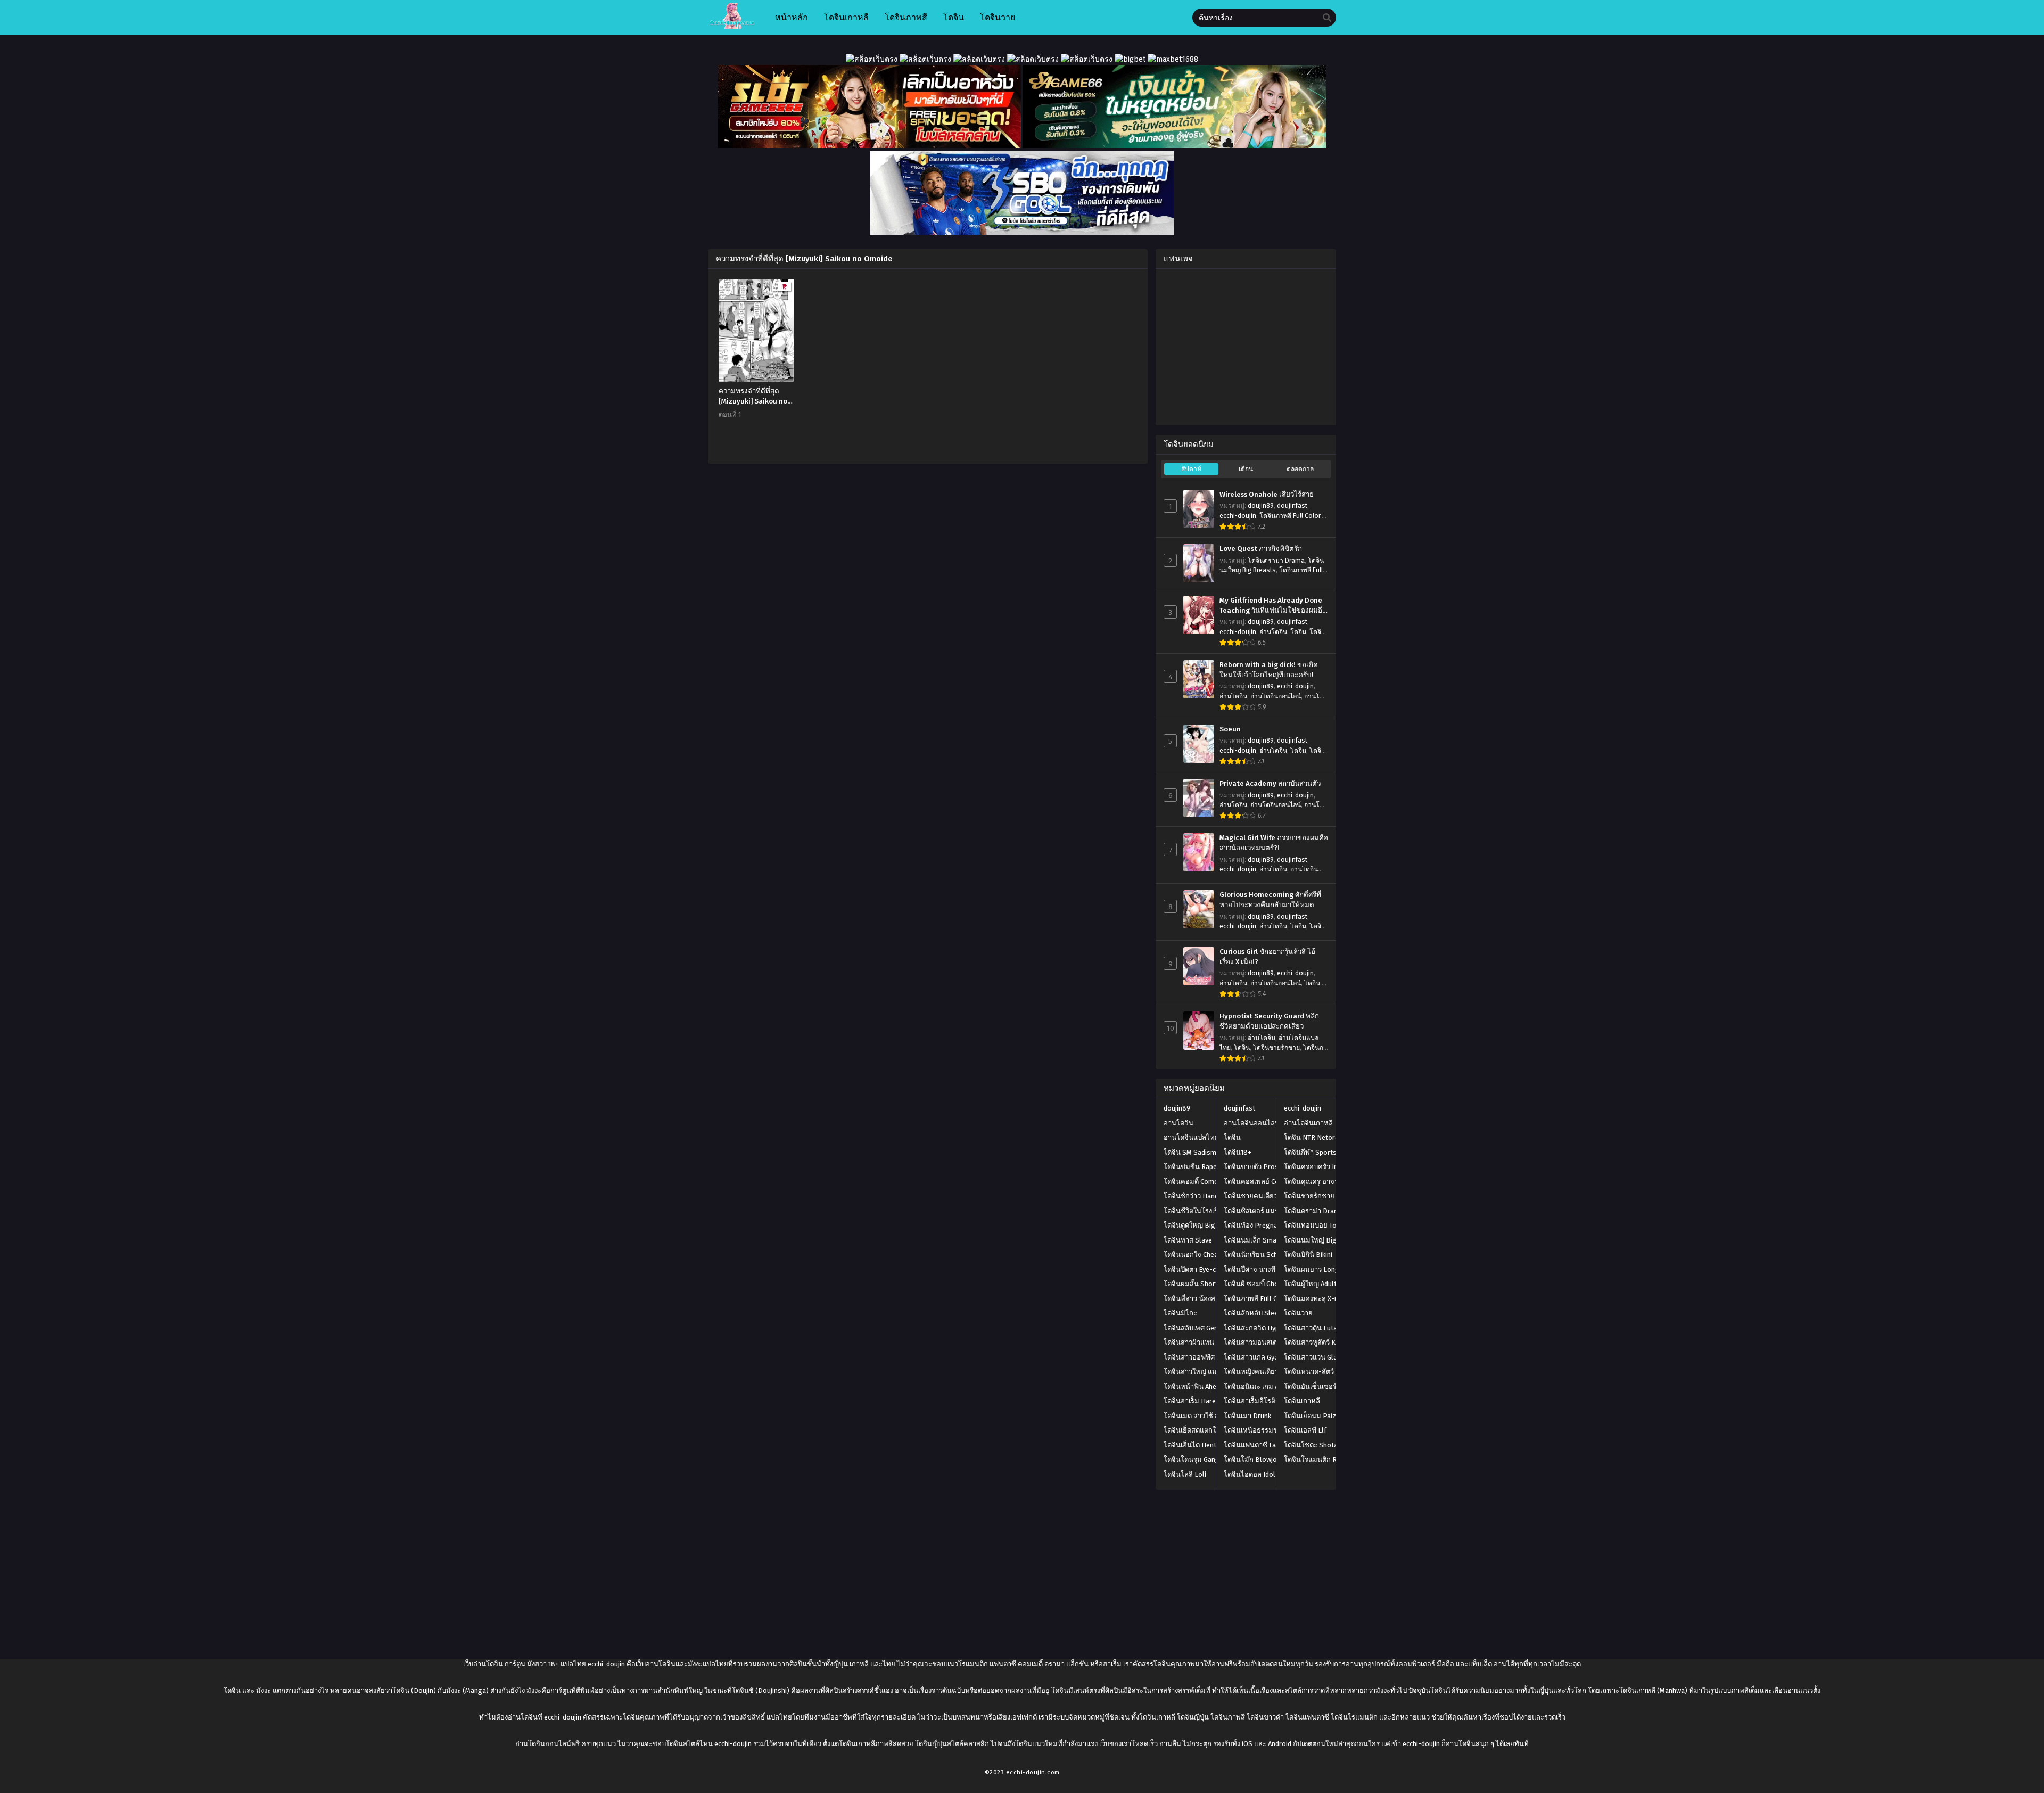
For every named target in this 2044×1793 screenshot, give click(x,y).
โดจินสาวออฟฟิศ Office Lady (1207, 1357)
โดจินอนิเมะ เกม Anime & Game (1271, 1387)
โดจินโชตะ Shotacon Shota (1326, 1445)
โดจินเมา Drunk (1247, 1416)
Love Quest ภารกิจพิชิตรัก (1261, 549)
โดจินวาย (1298, 1313)
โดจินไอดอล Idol (1250, 1474)
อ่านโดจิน (1273, 632)
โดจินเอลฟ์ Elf (1305, 1430)
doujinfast (1292, 506)
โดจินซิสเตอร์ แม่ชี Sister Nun (1269, 1211)
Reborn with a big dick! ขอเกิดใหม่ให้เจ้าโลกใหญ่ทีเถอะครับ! (1269, 670)
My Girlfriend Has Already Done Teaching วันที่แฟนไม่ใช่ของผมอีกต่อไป (1273, 606)
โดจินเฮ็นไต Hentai (1193, 1445)
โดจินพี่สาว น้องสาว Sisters (1205, 1299)
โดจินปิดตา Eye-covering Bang (1210, 1269)
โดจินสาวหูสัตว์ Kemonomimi (1328, 1342)
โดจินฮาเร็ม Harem (1193, 1401)
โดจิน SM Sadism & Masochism (1211, 1152)
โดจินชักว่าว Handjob (1196, 1196)
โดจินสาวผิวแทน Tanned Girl (1207, 1342)
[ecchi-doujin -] (732, 27)
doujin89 (1261, 506)
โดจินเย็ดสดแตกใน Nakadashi (1209, 1430)
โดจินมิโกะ (1180, 1313)
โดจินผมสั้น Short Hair (1198, 1284)
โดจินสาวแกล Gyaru (1254, 1357)
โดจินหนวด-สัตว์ (1309, 1372)
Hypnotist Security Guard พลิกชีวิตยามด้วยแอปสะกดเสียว (1269, 1021)
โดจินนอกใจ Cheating (1197, 1255)
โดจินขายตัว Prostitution (1263, 1167)
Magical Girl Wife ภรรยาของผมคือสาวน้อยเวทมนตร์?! (1274, 843)
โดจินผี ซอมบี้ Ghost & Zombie (1270, 1284)
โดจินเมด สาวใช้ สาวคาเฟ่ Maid (1211, 1416)
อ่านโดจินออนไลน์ (1276, 696)
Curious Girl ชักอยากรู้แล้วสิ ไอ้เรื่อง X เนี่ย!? (1267, 957)
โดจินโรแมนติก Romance (1322, 1459)
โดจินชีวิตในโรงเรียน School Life (1214, 1211)
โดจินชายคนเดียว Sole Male (1267, 1196)
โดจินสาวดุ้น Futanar (1316, 1328)
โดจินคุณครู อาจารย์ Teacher (1328, 1182)
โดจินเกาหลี (1302, 1401)
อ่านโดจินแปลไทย (1191, 1137)
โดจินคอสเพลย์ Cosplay (1260, 1182)
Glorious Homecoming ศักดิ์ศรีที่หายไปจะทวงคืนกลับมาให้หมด (1270, 900)
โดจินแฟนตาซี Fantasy (1258, 1445)
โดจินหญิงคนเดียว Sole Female (1271, 1372)
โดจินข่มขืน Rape (1190, 1167)
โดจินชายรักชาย (1276, 1048)
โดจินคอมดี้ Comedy (1194, 1182)
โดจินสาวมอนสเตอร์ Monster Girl (1274, 1342)
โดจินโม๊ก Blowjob (1252, 1459)
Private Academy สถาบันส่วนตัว (1270, 784)
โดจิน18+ (1238, 1152)
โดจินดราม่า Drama (1276, 561)
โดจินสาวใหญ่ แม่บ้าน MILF (1205, 1372)
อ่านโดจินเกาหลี (1308, 1123)
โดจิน (1298, 632)
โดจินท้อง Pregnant (1254, 1225)
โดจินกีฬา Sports (1310, 1152)
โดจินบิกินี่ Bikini (1308, 1255)
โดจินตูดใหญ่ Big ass (1196, 1225)
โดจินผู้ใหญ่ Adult (1310, 1284)
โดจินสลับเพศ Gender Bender (1208, 1328)
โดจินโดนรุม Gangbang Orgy (1208, 1459)
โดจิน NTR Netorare (1314, 1137)
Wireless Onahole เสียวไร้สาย (1267, 495)
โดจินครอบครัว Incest (1317, 1167)
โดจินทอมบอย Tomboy (1319, 1225)
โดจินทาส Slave (1188, 1240)
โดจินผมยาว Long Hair (1319, 1269)
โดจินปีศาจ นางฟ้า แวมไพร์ (1265, 1269)
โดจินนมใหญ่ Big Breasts (1324, 1240)
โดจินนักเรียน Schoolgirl (1261, 1255)
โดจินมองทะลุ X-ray (1314, 1299)
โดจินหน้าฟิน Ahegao (1196, 1387)
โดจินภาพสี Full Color (1290, 516)
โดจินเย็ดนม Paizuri (1314, 1416)
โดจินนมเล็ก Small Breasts (1266, 1240)
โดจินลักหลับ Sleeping (1258, 1313)
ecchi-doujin (1238, 516)
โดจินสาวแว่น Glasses (1318, 1357)
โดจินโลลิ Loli (1185, 1474)
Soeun (1230, 729)
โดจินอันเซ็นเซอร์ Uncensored (1329, 1387)
